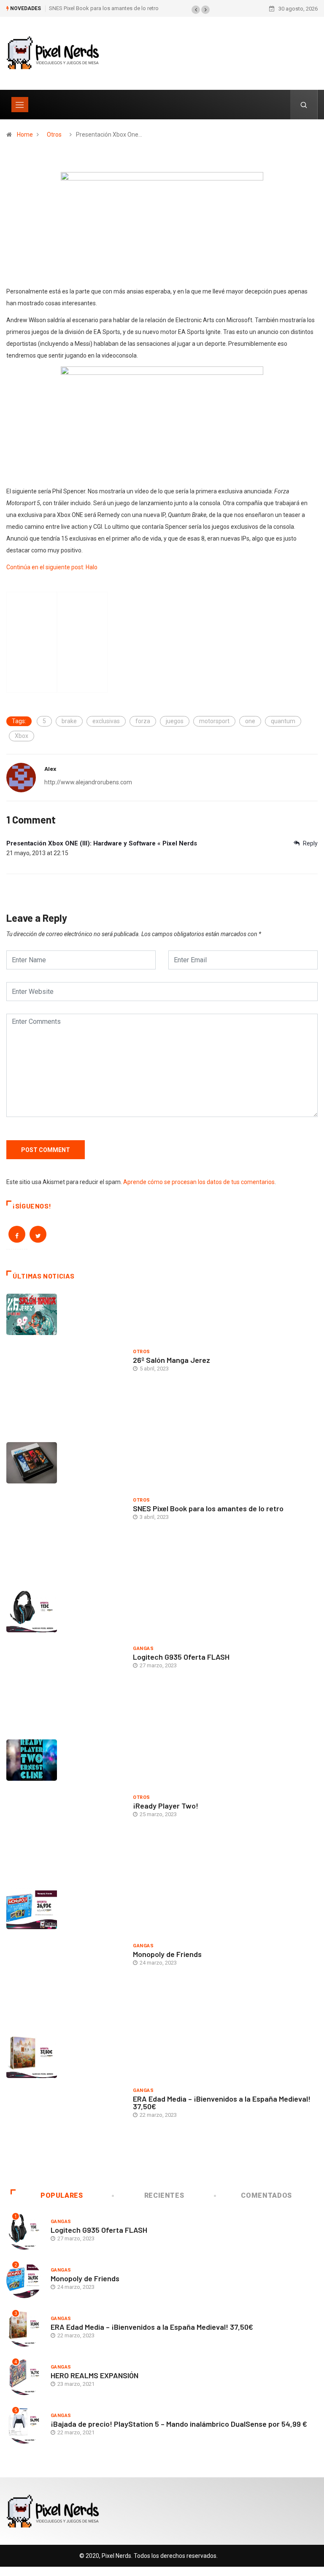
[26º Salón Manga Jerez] (65, 1362)
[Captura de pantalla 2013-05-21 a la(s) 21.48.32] (162, 226)
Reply (310, 843)
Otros (54, 135)
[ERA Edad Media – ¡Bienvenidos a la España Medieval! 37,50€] (65, 2105)
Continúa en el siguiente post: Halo (52, 567)
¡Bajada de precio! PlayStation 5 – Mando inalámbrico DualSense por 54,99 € (179, 2424)
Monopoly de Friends (167, 1954)
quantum (283, 721)
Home (25, 135)
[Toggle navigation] (20, 105)
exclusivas (106, 721)
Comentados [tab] (266, 2195)
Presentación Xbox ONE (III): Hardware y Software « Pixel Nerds (102, 843)
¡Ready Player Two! (166, 1806)
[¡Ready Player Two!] (65, 1807)
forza (143, 721)
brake (69, 721)
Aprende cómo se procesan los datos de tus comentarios (199, 1182)
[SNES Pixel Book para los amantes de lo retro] (65, 1510)
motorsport (214, 721)
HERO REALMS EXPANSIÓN (94, 2375)
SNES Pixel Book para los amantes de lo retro (104, 8)
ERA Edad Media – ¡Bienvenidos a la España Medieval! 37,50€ (222, 2102)
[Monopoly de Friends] (65, 1956)
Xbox (22, 736)
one (250, 721)
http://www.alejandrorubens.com (88, 782)
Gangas (143, 1649)
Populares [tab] (62, 2195)
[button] (196, 10)
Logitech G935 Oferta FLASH (181, 1657)
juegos (175, 721)
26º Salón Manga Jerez (171, 1360)
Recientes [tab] (164, 2195)
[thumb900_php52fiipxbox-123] (162, 423)
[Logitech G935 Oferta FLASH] (65, 1659)
